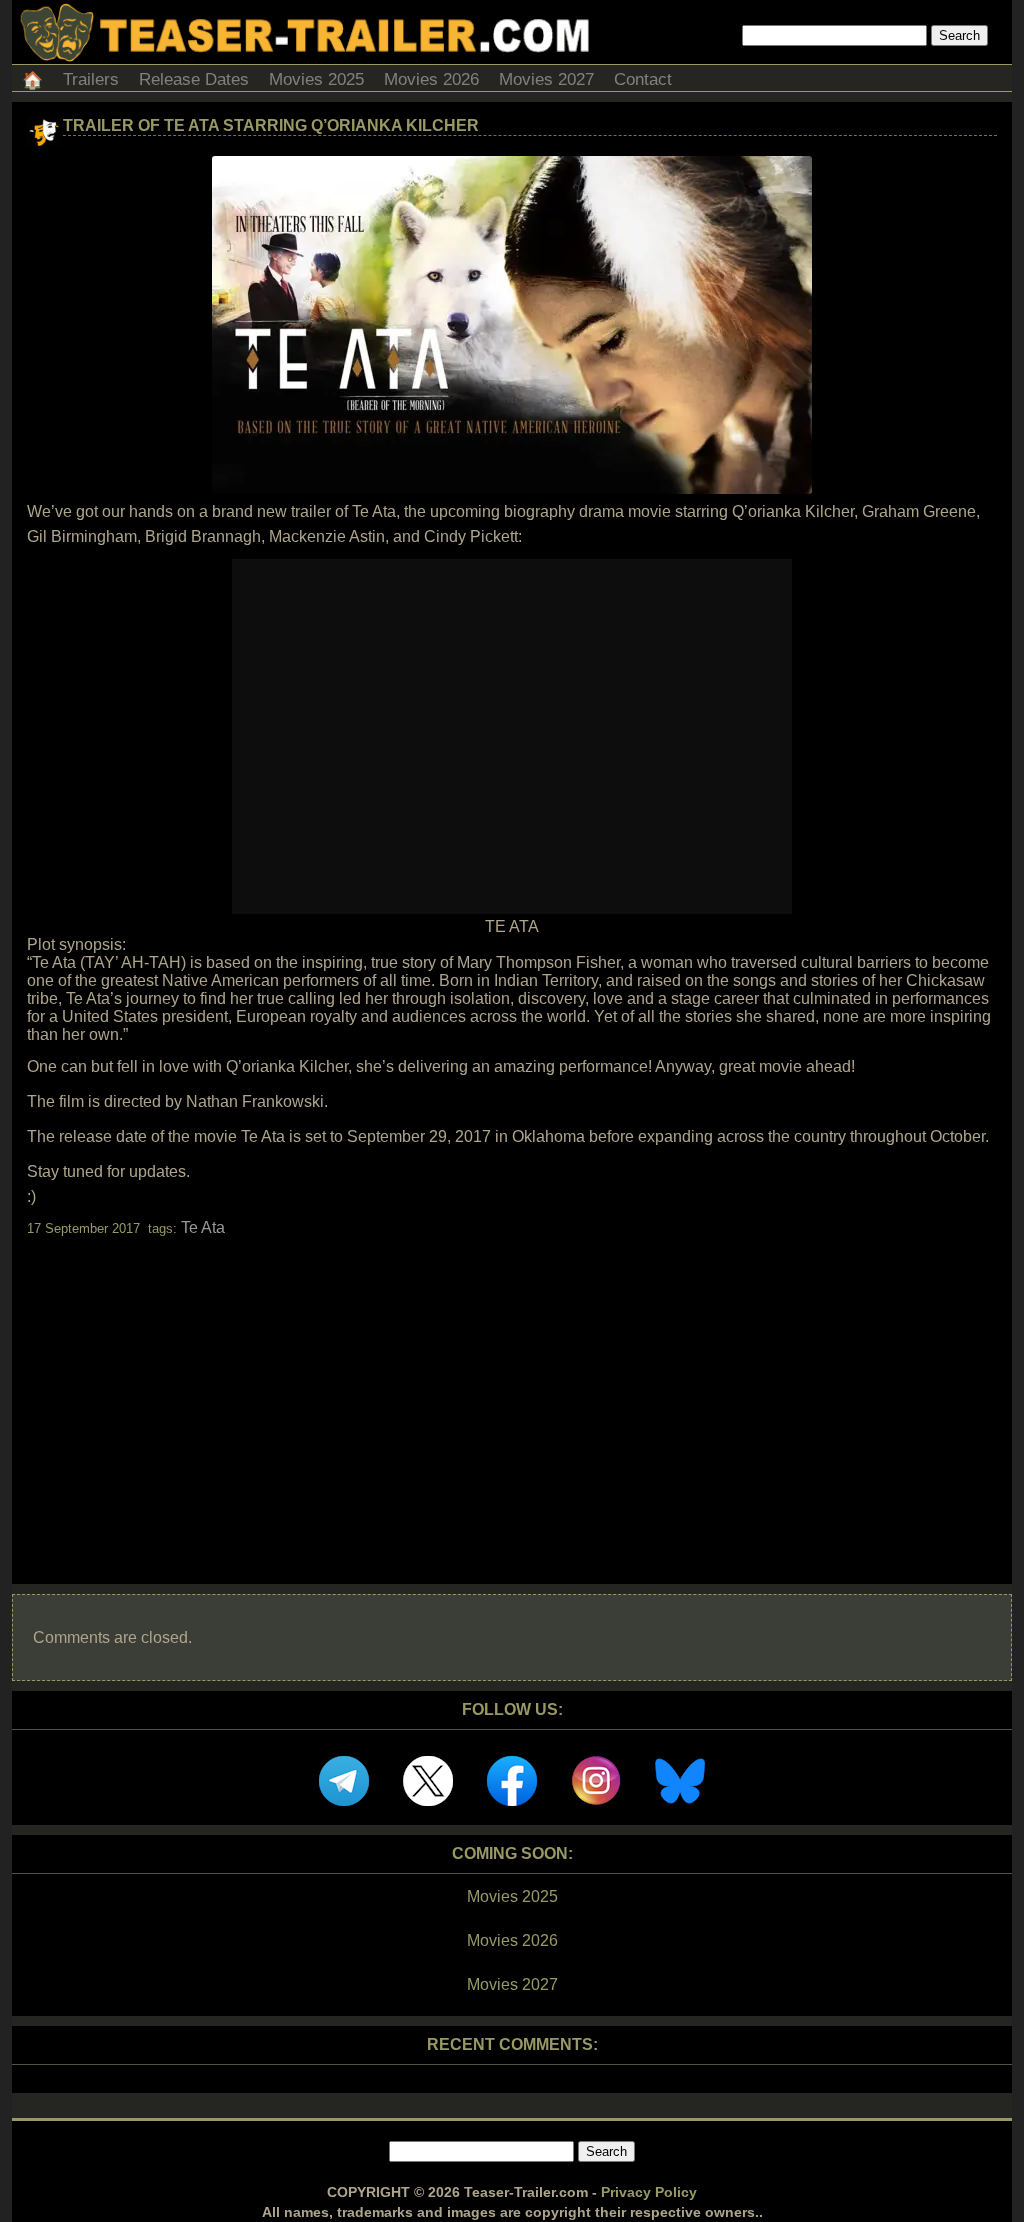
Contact (643, 79)
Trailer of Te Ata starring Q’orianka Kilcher (271, 125)
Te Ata (203, 1227)
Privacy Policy (649, 2192)
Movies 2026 (431, 79)
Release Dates (194, 79)
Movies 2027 (546, 79)
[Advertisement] (512, 1393)
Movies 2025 (316, 79)
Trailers (91, 79)
